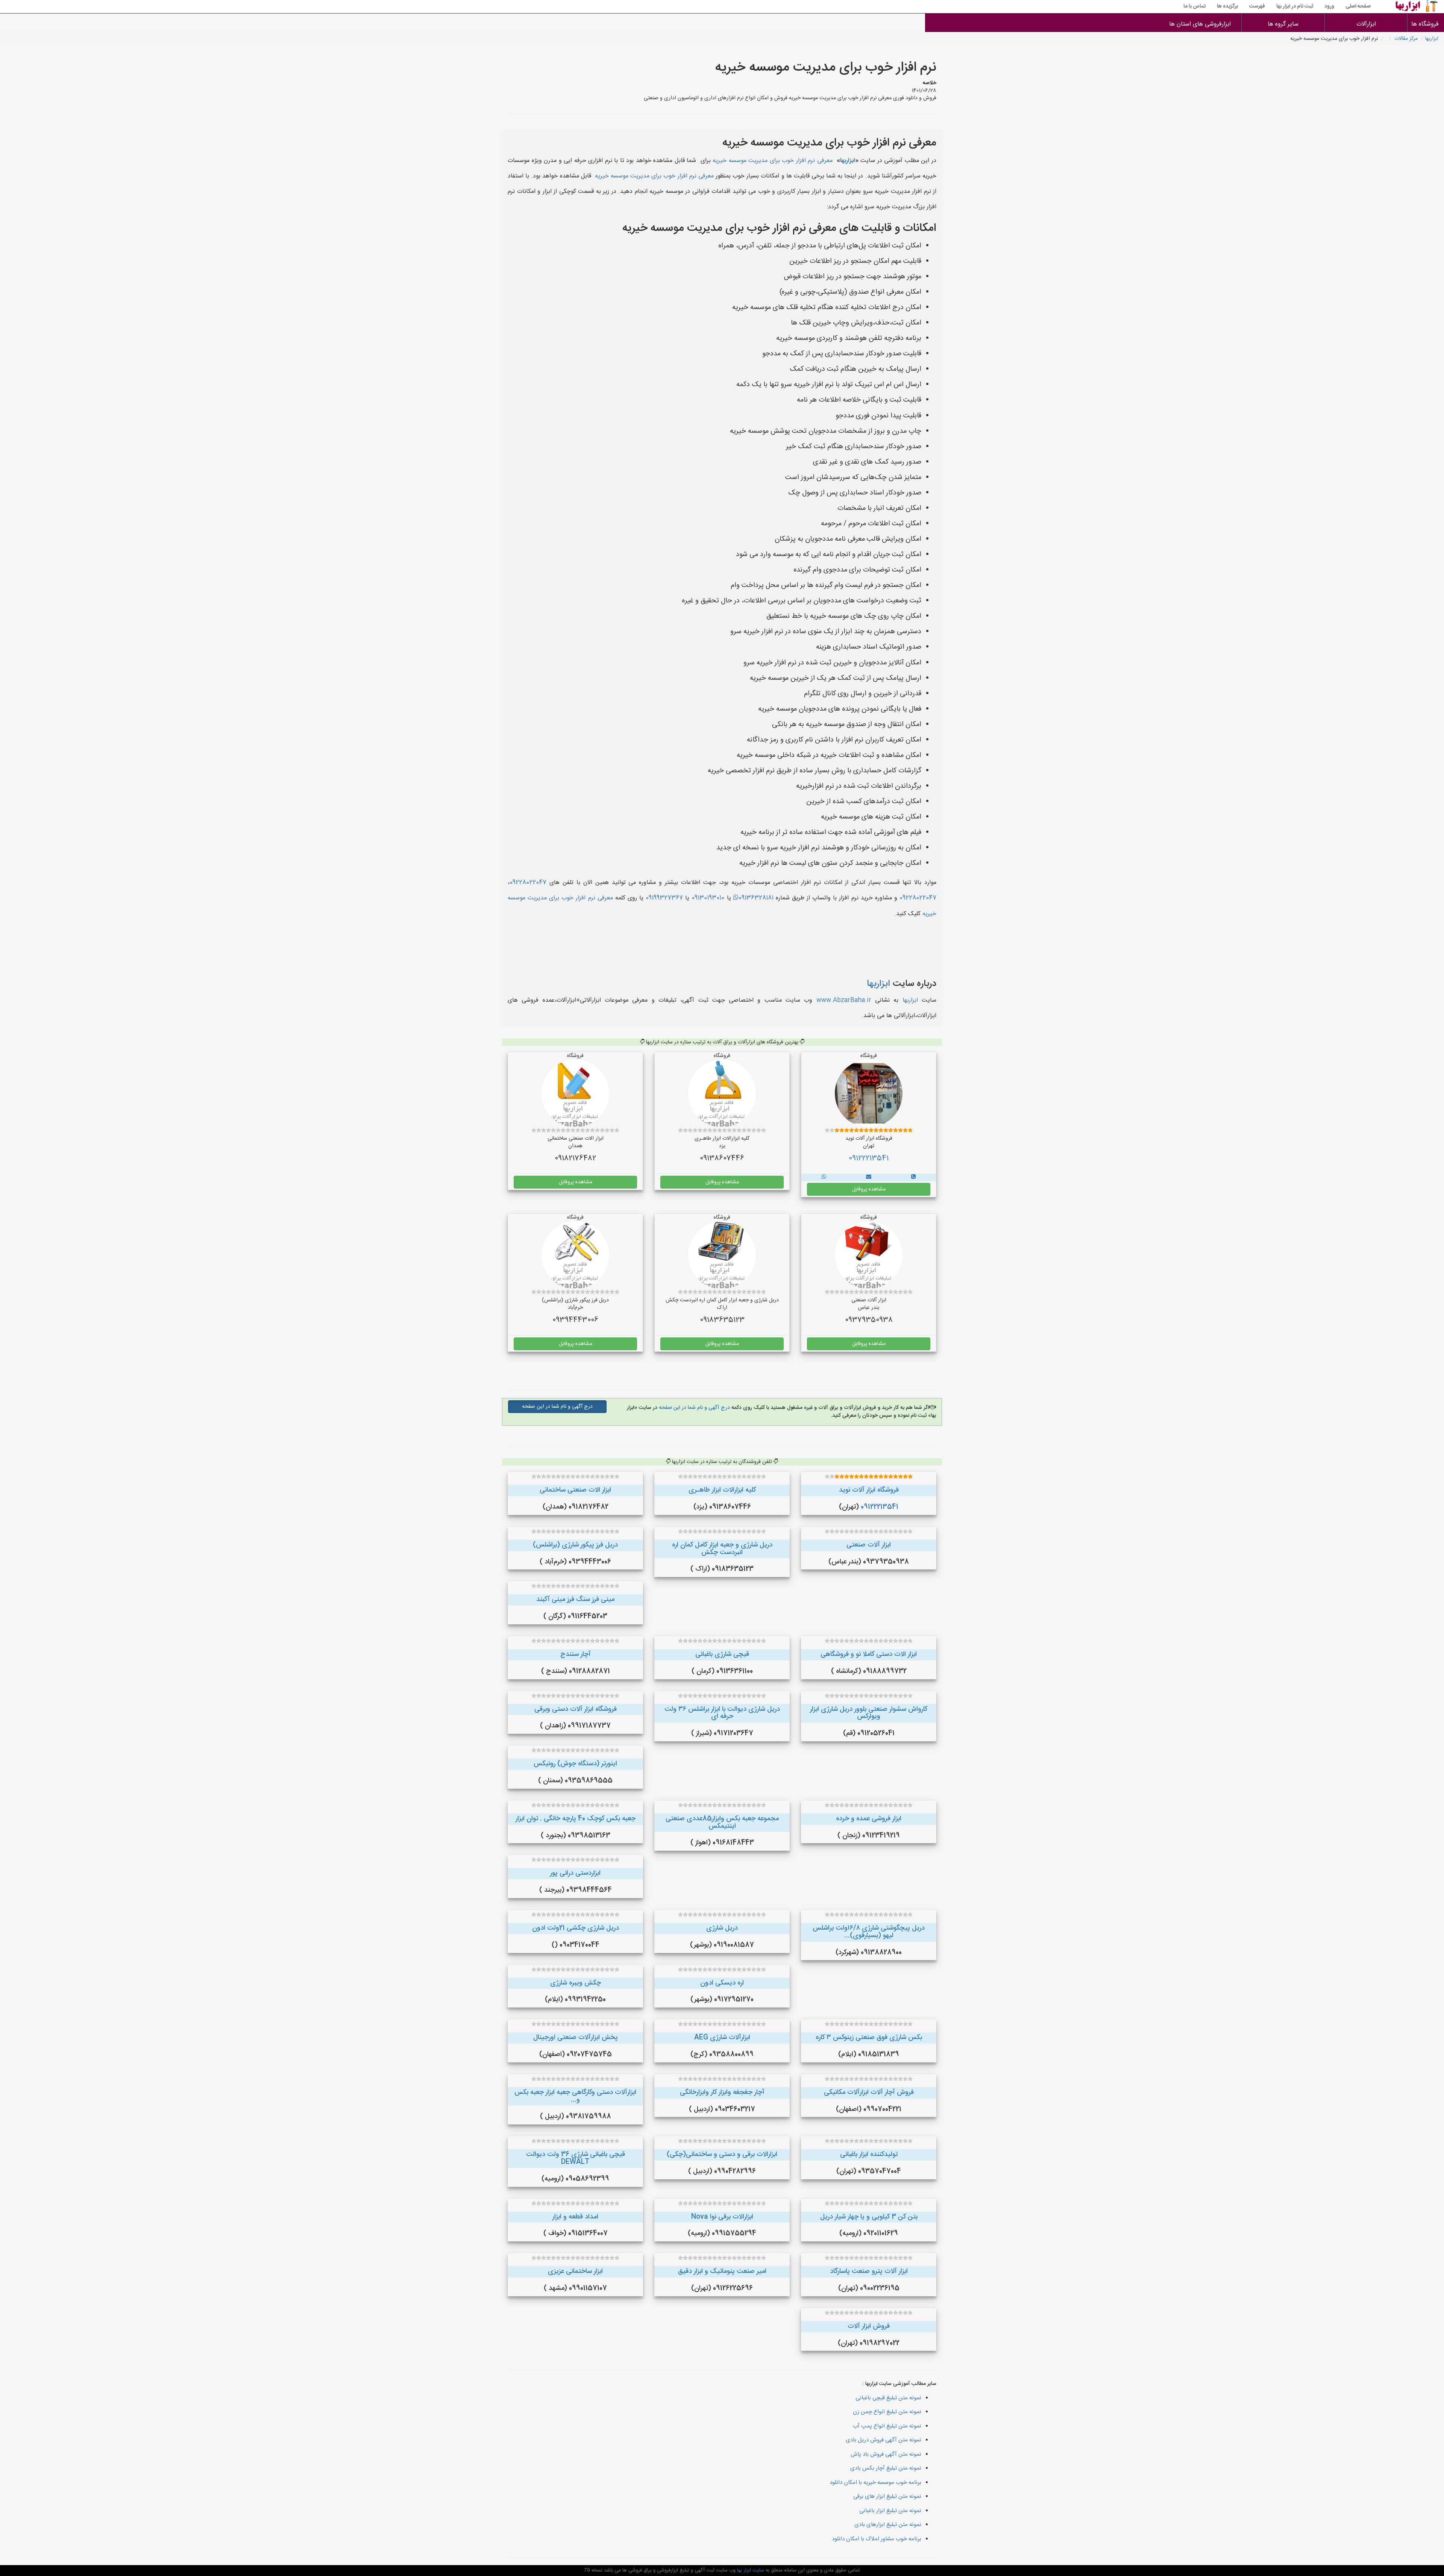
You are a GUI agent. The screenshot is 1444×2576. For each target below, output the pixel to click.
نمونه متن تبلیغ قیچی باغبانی (888, 2398)
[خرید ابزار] (913, 1177)
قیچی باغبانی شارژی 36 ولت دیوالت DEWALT (576, 2158)
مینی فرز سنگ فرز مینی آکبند (575, 1600)
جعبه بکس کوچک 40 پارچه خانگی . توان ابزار (576, 1819)
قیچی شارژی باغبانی (722, 1654)
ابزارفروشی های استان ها (1200, 24)
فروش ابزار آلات (869, 2326)
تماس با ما (1194, 6)
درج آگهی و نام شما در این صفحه (694, 1408)
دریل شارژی (722, 1928)
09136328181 (756, 898)
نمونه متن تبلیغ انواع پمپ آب (887, 2426)
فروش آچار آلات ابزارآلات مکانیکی (869, 2092)
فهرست (1257, 6)
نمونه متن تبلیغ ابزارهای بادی (888, 2525)
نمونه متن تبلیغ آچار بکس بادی (886, 2468)
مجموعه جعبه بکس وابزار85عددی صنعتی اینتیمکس (722, 1822)
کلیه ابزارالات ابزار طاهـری (722, 1490)
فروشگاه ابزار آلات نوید (869, 1490)
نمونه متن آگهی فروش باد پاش (886, 2454)
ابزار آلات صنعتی (869, 1545)
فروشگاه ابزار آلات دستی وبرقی (576, 1709)
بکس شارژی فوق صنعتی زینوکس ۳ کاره (869, 2038)
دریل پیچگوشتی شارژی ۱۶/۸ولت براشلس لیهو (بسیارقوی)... (869, 1932)
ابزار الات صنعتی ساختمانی (575, 1490)
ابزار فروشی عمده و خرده (869, 1819)
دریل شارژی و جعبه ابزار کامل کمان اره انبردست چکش (722, 1549)
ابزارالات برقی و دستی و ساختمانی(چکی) (722, 2155)
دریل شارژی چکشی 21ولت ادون (576, 1928)
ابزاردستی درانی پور (575, 1873)
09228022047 (528, 883)
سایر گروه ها (1283, 24)
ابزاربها (1432, 39)
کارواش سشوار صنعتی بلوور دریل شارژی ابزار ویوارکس (869, 1713)
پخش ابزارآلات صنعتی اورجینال (576, 2038)
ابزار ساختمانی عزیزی (575, 2271)
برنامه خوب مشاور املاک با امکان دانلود (877, 2539)
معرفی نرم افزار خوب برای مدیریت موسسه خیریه (773, 161)
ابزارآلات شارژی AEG (722, 2038)
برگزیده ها (1227, 6)
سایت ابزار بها (750, 2570)
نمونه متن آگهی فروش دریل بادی (884, 2440)
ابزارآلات (1366, 24)
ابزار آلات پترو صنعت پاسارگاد (869, 2271)
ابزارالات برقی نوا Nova (722, 2217)
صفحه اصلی (1358, 6)
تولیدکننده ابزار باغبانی (869, 2155)
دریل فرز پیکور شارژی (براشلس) (575, 1545)
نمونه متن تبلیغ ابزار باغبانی (890, 2511)
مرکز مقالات (1406, 39)
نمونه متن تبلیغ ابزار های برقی (887, 2496)
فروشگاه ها (1426, 24)
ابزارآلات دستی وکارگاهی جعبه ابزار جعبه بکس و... (575, 2096)
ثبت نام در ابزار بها (1295, 6)
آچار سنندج (576, 1654)
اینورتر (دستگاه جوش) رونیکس (575, 1764)
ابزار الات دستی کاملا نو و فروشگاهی (869, 1654)
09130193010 (708, 898)
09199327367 (664, 898)
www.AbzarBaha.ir (844, 1000)
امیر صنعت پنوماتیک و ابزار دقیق (722, 2271)
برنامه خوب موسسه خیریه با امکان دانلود (875, 2483)
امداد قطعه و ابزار (575, 2217)
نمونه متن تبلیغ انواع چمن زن (887, 2412)
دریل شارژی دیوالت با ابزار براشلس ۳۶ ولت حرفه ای (722, 1713)
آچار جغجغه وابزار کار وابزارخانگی (722, 2092)
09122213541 (869, 1158)
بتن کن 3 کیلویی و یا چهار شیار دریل (869, 2217)
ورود (1329, 6)
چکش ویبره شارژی (576, 1983)
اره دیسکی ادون (722, 1983)
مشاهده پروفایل (869, 1189)
